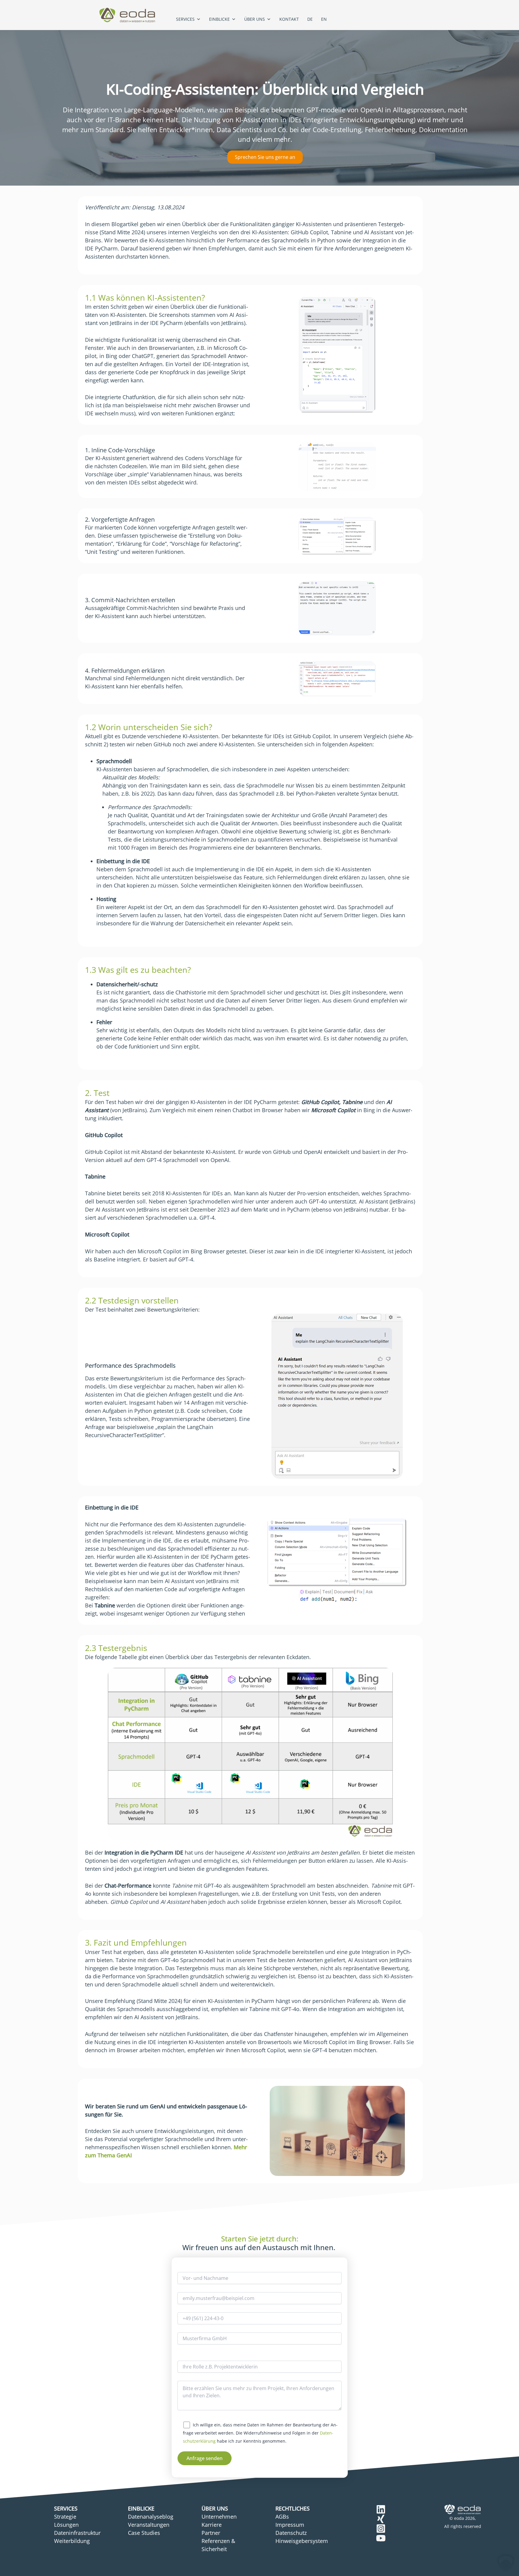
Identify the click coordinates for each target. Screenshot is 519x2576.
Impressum (290, 2525)
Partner (211, 2533)
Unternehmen (219, 2517)
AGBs (282, 2517)
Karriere (212, 2525)
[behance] (381, 2509)
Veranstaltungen (149, 2525)
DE (310, 19)
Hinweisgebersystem (302, 2541)
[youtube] (381, 2538)
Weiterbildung (72, 2541)
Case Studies (144, 2533)
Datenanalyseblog (151, 2517)
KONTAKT (289, 19)
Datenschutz (291, 2533)
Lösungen (66, 2525)
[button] (506, 2563)
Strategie (65, 2517)
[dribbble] (381, 2529)
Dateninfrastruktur (77, 2533)
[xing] (381, 2519)
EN (324, 19)
